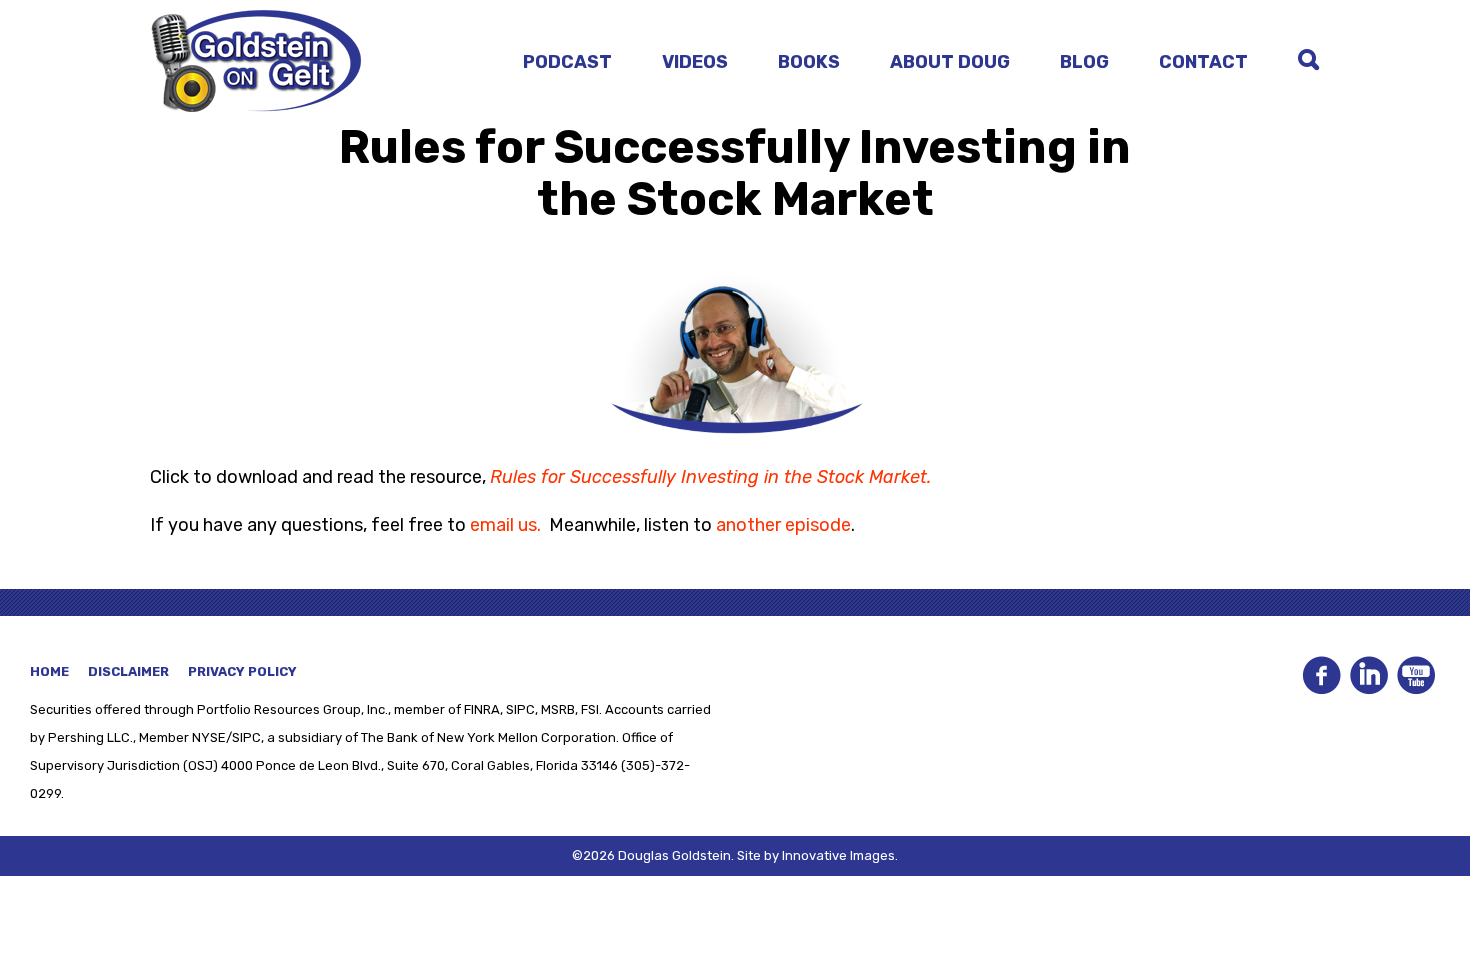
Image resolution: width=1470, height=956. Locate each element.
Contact (1203, 62)
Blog (1084, 62)
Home (49, 671)
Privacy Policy (242, 671)
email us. (505, 525)
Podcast (567, 62)
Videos (695, 62)
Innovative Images (838, 855)
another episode (783, 525)
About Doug (950, 62)
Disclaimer (128, 671)
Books (809, 62)
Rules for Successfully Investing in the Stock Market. (710, 477)
